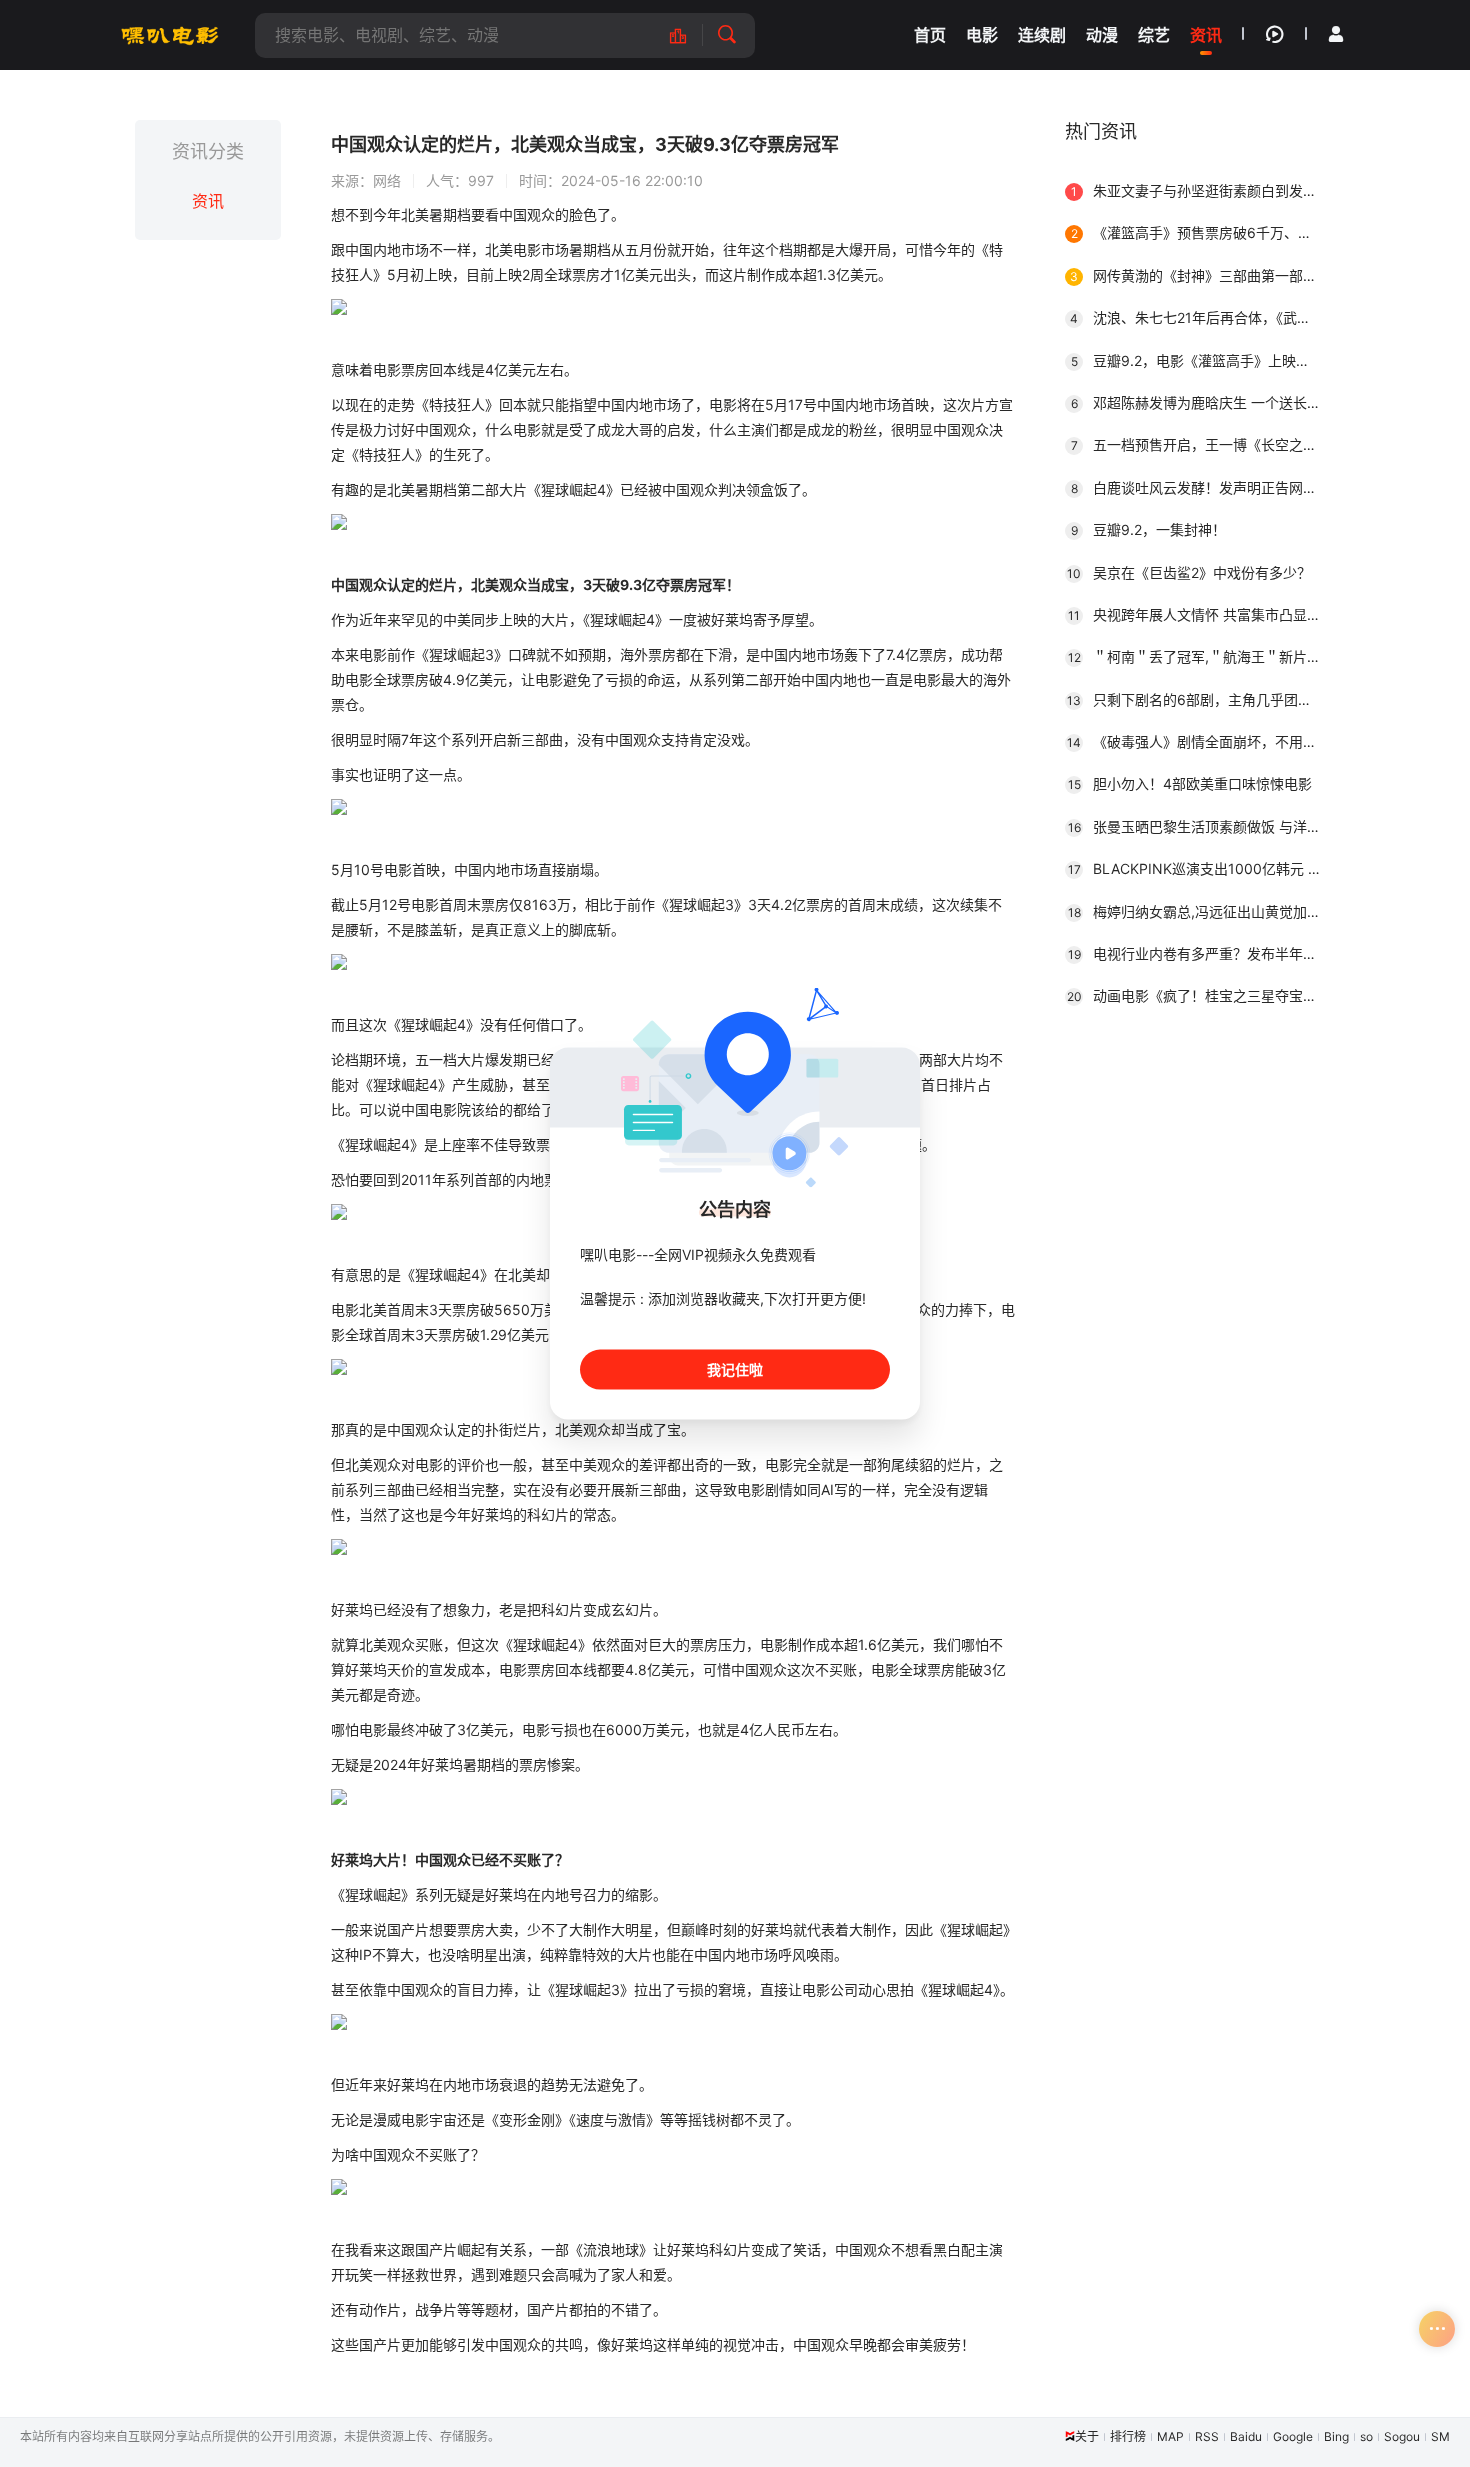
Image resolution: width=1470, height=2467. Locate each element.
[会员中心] (1336, 34)
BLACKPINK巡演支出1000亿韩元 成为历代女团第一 (1201, 868)
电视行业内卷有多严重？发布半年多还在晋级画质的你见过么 (1201, 953)
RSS (1207, 2436)
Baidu (1246, 2436)
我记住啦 (735, 1369)
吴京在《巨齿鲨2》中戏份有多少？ (1189, 572)
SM (1440, 2436)
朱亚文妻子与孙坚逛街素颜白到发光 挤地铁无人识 (1203, 190)
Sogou (1402, 2436)
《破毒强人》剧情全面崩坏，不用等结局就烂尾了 (1201, 741)
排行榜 (1128, 2436)
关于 (1087, 2436)
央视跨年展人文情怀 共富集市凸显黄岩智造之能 (1201, 614)
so (1366, 2436)
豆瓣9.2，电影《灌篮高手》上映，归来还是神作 (1203, 360)
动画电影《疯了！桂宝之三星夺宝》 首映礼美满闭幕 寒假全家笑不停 (1201, 995)
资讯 (208, 201)
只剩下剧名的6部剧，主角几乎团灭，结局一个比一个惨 (1201, 699)
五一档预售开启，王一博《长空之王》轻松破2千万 (1203, 444)
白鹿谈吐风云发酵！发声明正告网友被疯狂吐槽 (1203, 487)
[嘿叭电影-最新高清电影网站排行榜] (688, 35)
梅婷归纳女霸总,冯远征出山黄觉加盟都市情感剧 (1201, 911)
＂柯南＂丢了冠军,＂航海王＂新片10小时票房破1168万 (1201, 656)
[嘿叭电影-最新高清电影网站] (170, 35)
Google (1293, 2436)
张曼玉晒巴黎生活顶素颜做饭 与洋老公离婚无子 (1201, 826)
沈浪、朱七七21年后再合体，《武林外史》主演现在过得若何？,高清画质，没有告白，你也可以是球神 (1202, 317)
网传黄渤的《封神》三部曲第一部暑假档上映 (1202, 275)
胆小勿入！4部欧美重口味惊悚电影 (1190, 783)
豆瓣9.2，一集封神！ (1149, 529)
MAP (1170, 2436)
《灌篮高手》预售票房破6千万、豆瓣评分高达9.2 (1203, 232)
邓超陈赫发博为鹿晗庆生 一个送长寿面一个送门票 (1203, 402)
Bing (1336, 2436)
